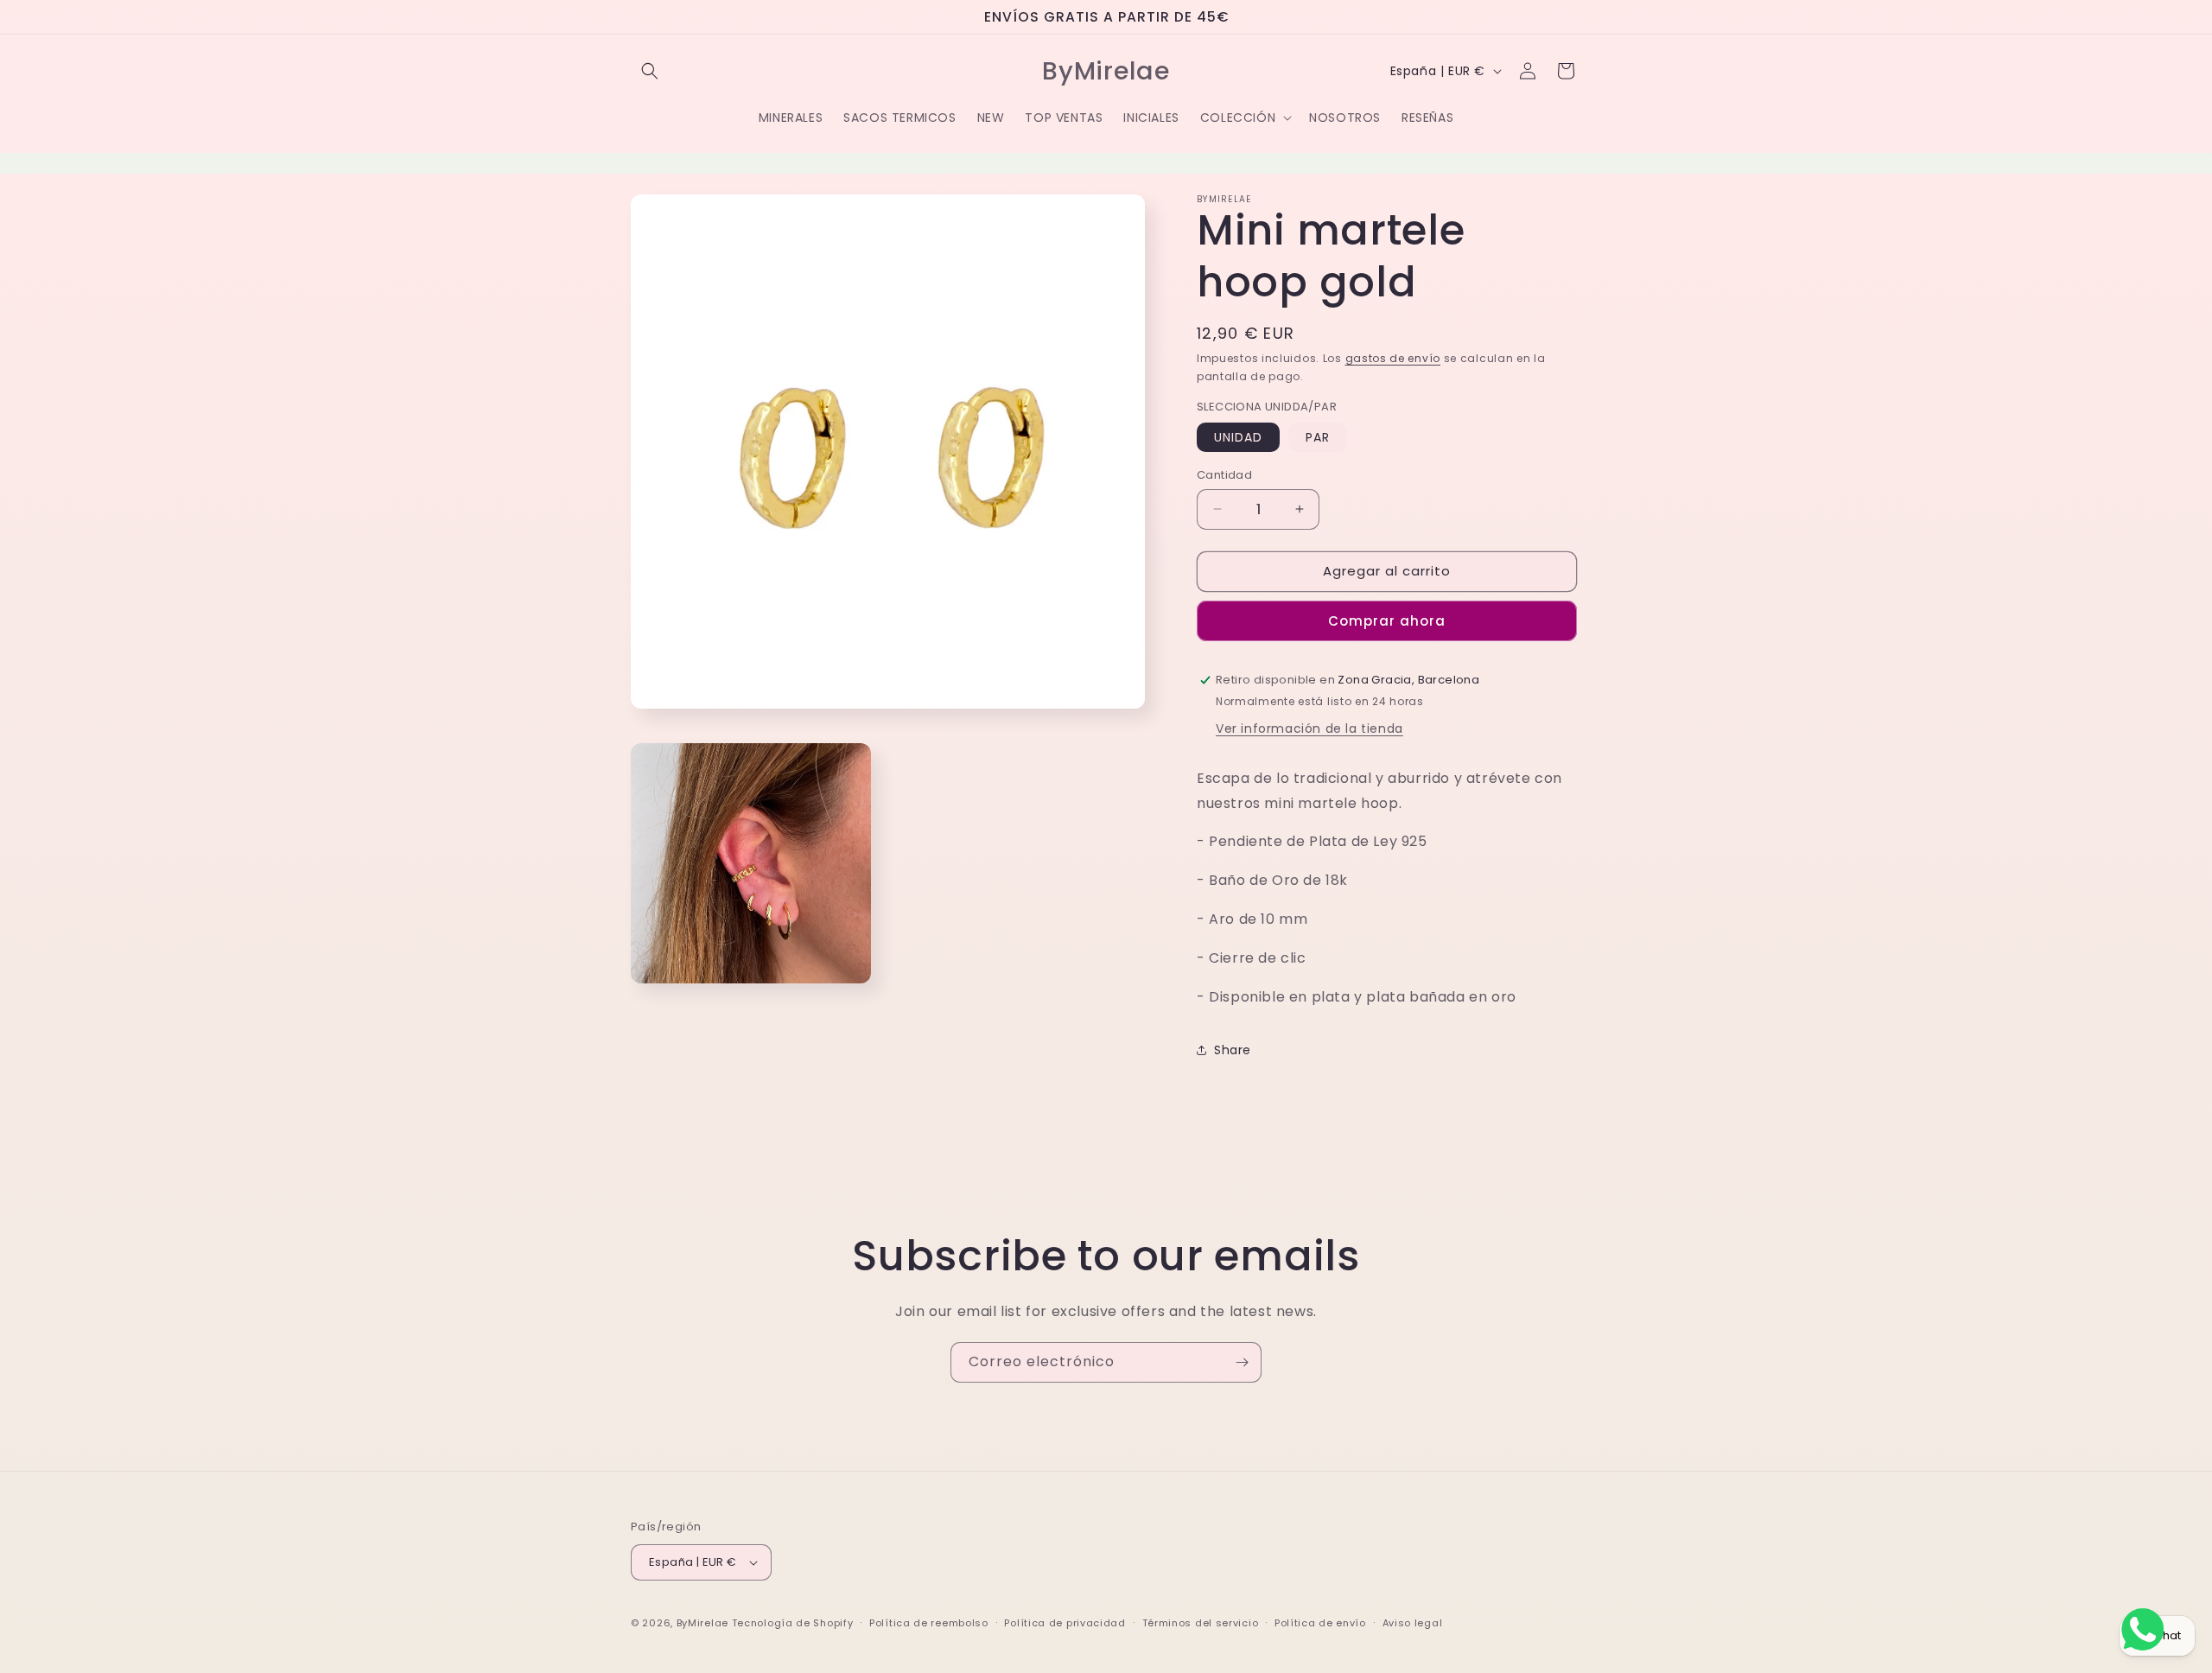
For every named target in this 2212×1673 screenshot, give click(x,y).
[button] (650, 71)
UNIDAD (1238, 437)
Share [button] (1233, 1050)
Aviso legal (1413, 1623)
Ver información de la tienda (1309, 728)
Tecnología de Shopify (793, 1623)
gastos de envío (1393, 358)
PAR (1318, 437)
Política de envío (1320, 1623)
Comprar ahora (1387, 621)
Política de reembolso (929, 1623)
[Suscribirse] (1242, 1362)
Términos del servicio (1201, 1623)
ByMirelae (702, 1623)
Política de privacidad (1065, 1623)
